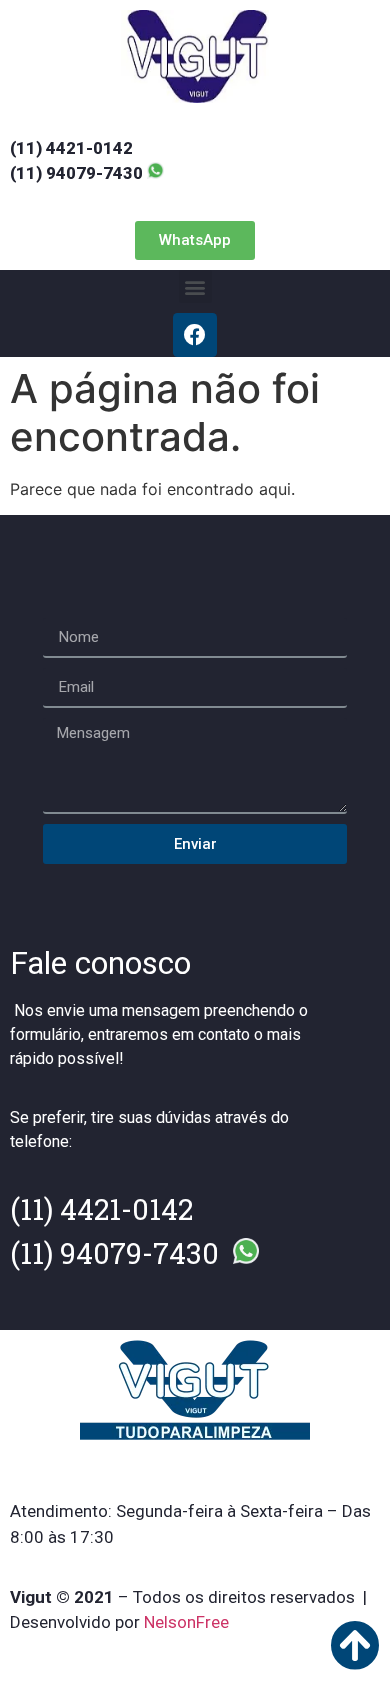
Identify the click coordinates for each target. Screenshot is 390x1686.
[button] (195, 240)
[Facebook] (195, 335)
